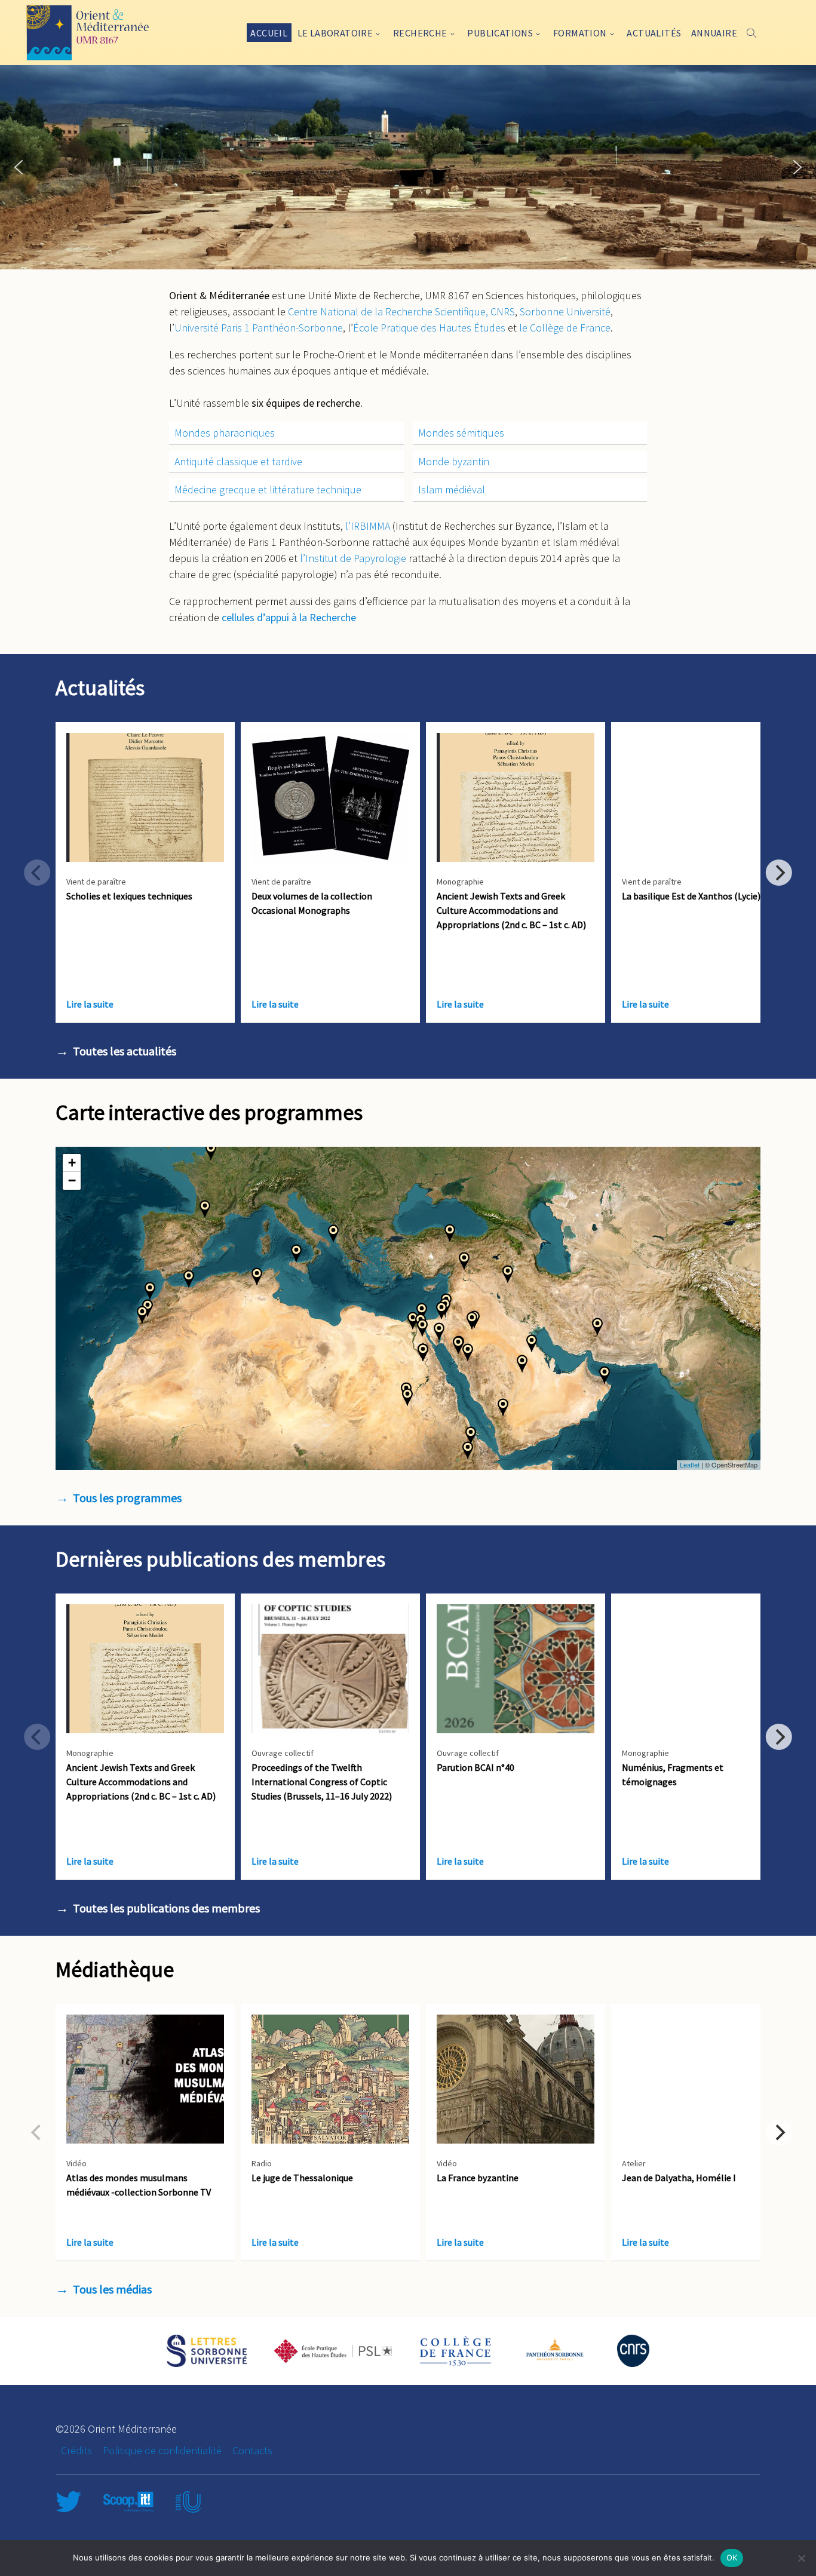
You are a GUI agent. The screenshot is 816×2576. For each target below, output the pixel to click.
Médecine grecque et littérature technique (268, 489)
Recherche (420, 33)
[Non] (801, 2558)
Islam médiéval (452, 489)
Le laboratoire (335, 33)
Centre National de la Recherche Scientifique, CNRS (401, 311)
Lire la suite (90, 1004)
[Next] (779, 873)
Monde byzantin (454, 461)
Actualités (654, 33)
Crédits (76, 2450)
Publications (500, 33)
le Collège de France (565, 328)
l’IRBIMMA (368, 526)
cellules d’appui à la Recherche (289, 617)
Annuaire (714, 33)
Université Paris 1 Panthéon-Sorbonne (259, 328)
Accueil (269, 33)
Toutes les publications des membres (166, 1908)
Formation (580, 33)
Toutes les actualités (125, 1051)
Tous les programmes (127, 1498)
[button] (19, 167)
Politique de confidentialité (162, 2450)
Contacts (252, 2450)
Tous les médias (112, 2289)
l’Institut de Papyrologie (353, 558)
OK (732, 2557)
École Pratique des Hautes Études (429, 328)
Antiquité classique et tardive (238, 461)
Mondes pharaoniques (225, 433)
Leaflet (690, 1464)
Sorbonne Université (565, 311)
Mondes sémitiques (461, 433)
